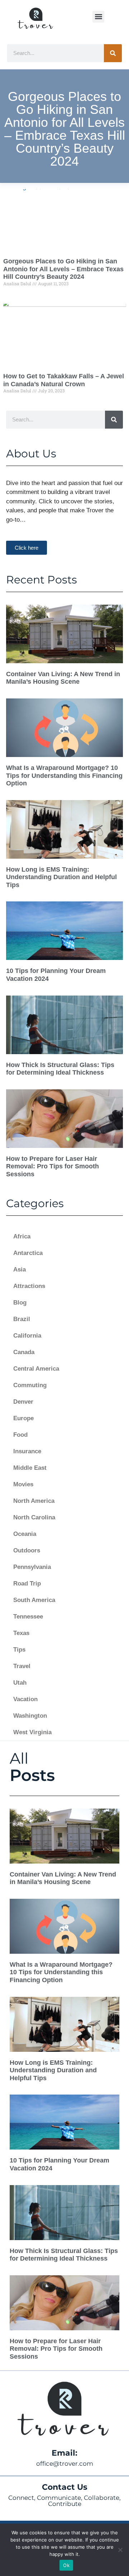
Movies (23, 1484)
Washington (30, 1716)
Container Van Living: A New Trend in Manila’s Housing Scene (63, 678)
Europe (23, 1418)
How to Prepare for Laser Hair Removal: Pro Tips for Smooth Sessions (52, 1166)
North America (34, 1501)
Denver (23, 1402)
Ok (66, 2565)
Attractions (29, 1286)
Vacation (25, 1699)
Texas (21, 1633)
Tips (19, 1650)
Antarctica (28, 1253)
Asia (20, 1269)
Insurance (27, 1451)
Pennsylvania (32, 1567)
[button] (98, 17)
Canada (24, 1352)
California (27, 1336)
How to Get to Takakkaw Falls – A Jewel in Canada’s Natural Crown (64, 380)
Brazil (22, 1319)
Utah (20, 1683)
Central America (36, 1369)
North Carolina (34, 1517)
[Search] (113, 53)
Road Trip (27, 1584)
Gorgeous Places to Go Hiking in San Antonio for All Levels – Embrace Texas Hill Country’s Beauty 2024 (63, 269)
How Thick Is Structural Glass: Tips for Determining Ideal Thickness (60, 1069)
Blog (20, 1303)
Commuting (30, 1385)
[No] (120, 2550)
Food (20, 1435)
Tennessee (28, 1617)
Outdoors (27, 1550)
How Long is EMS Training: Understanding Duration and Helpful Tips (61, 877)
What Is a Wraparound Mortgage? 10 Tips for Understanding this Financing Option (64, 775)
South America (34, 1600)
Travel (22, 1666)
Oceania (25, 1534)
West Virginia (32, 1732)
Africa (22, 1236)
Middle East (30, 1468)
